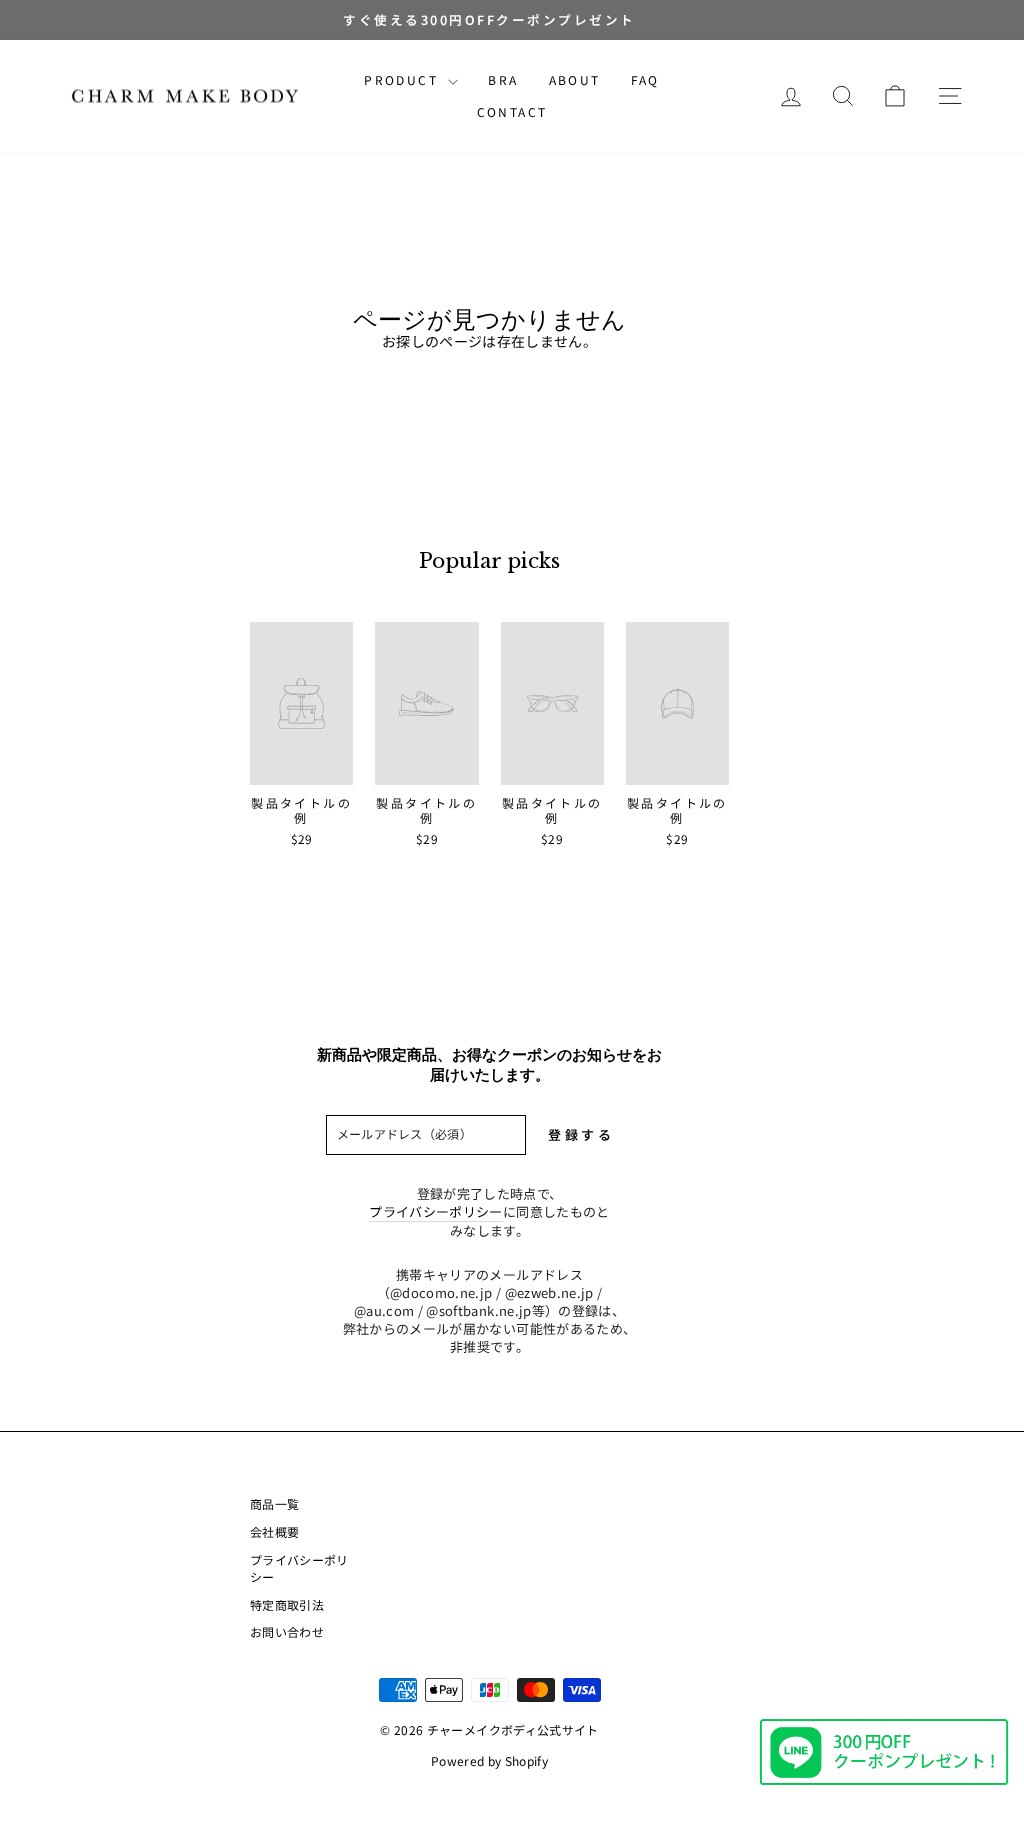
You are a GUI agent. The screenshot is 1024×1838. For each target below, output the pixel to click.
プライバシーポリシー (436, 1212)
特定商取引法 (287, 1604)
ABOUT (575, 79)
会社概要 (274, 1531)
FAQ (645, 79)
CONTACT (512, 111)
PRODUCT (403, 79)
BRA (503, 79)
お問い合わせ (287, 1631)
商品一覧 (274, 1503)
